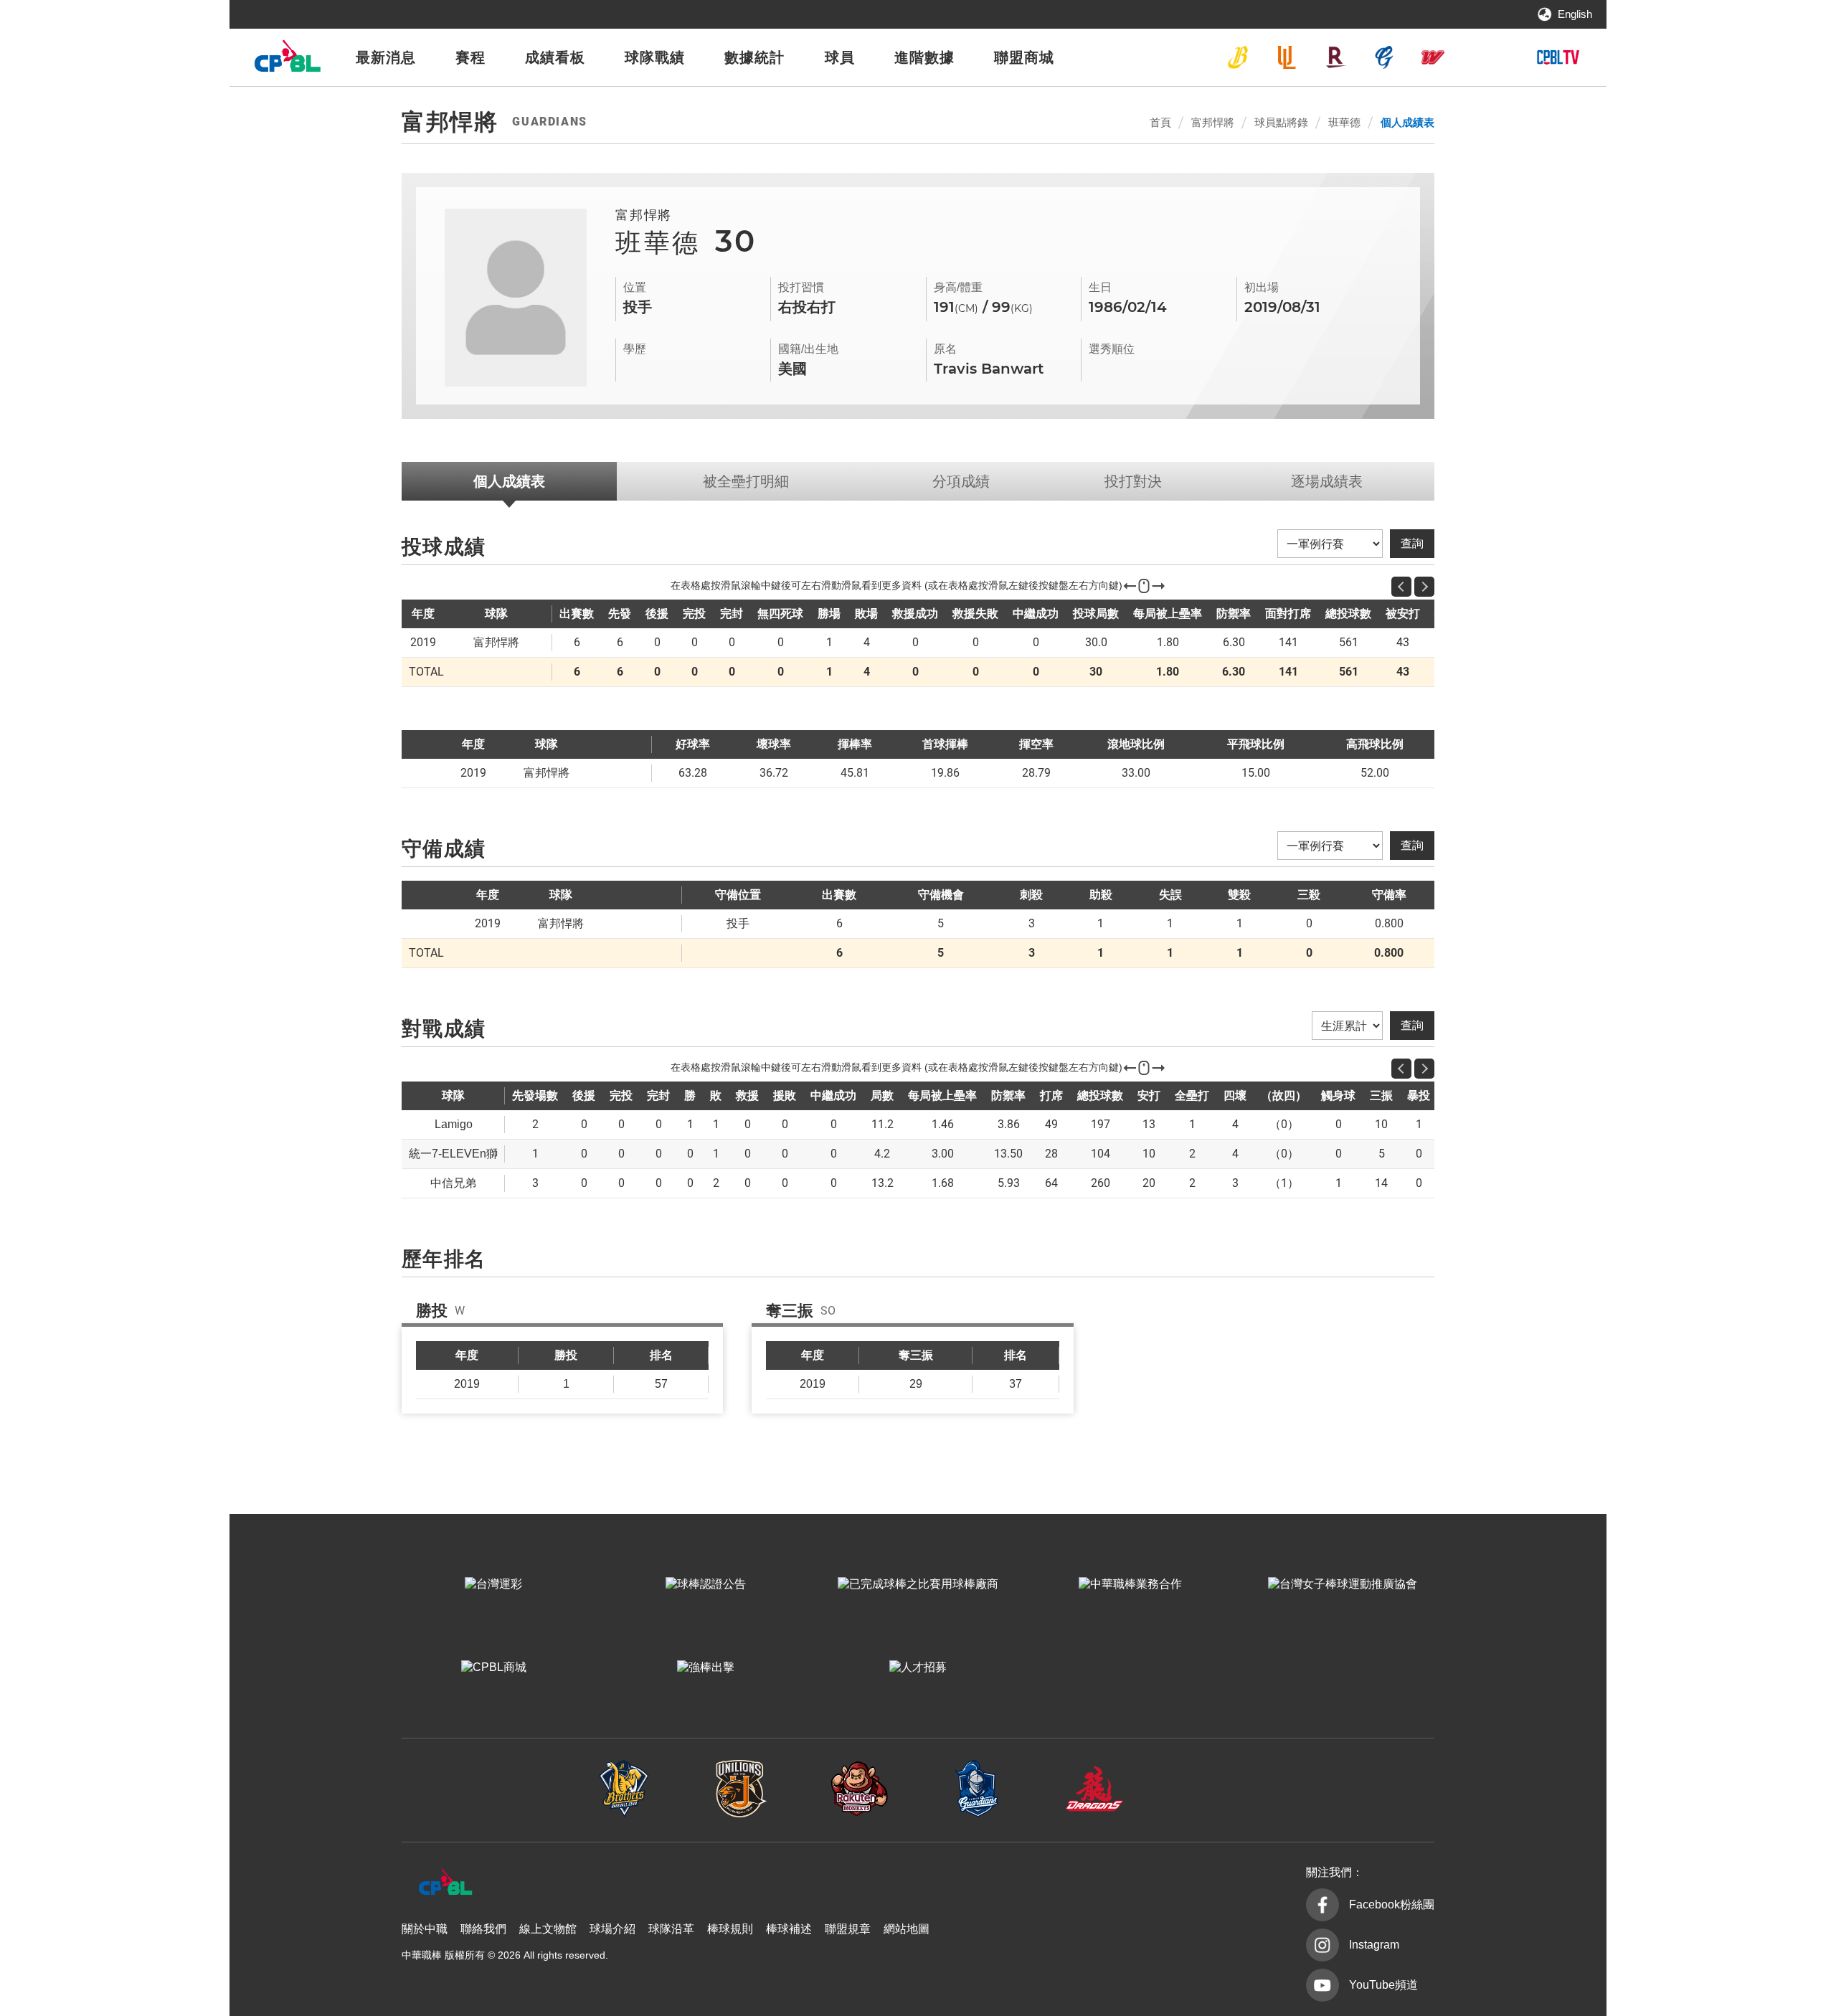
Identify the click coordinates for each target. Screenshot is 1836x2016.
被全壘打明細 (746, 481)
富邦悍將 (1384, 57)
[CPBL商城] (493, 1667)
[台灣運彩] (493, 1584)
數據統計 (754, 57)
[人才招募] (918, 1667)
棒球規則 (730, 1929)
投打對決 (1133, 481)
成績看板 (555, 57)
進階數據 (924, 57)
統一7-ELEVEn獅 (1287, 57)
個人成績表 (1407, 122)
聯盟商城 (1024, 57)
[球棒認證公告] (706, 1584)
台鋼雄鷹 (1482, 57)
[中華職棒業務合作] (1130, 1584)
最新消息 (386, 57)
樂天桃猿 (1335, 57)
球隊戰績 (655, 57)
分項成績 (961, 481)
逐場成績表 (1327, 481)
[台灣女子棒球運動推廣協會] (1343, 1584)
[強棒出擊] (706, 1667)
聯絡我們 (483, 1929)
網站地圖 (907, 1929)
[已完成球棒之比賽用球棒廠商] (918, 1584)
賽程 (470, 57)
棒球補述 (789, 1929)
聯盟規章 (848, 1929)
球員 (840, 57)
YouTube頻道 (1383, 1985)
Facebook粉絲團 (1392, 1904)
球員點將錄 (1281, 122)
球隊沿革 (671, 1929)
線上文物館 (548, 1929)
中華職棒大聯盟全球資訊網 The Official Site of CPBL (287, 60)
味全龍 (1433, 57)
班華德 (1344, 122)
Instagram (1374, 1945)
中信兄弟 (1238, 57)
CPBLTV (1558, 57)
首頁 (1160, 122)
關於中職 (425, 1929)
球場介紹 (612, 1929)
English (1575, 14)
